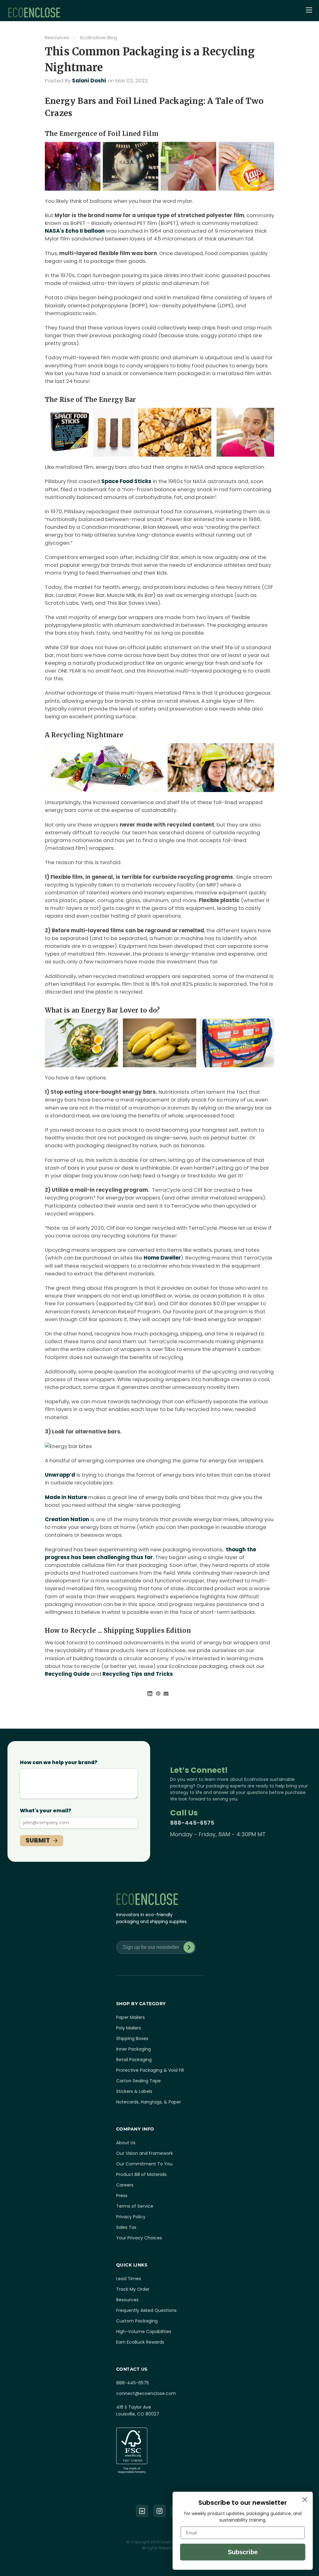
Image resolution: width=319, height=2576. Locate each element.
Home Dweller (162, 1258)
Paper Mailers (131, 2017)
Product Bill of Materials (141, 2174)
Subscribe (189, 1947)
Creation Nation (67, 1519)
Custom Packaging (137, 2321)
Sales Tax (126, 2227)
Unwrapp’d (60, 1475)
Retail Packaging (134, 2060)
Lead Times (129, 2279)
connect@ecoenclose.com (146, 2393)
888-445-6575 (192, 1823)
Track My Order (133, 2289)
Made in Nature (66, 1497)
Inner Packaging (133, 2049)
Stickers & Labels (134, 2091)
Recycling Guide (67, 1674)
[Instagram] (159, 2511)
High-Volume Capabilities (144, 2331)
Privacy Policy (131, 2217)
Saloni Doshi (89, 81)
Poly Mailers (129, 2028)
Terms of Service (135, 2206)
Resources (57, 37)
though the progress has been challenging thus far (150, 1553)
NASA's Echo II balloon (75, 231)
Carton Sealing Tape (138, 2081)
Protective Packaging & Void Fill (150, 2070)
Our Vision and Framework (145, 2153)
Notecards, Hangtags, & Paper (149, 2102)
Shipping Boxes (132, 2038)
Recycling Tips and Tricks (138, 1674)
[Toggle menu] (310, 11)
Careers (125, 2185)
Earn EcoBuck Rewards (140, 2342)
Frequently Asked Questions (146, 2310)
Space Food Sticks (126, 481)
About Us (126, 2143)
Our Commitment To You (144, 2164)
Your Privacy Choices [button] (139, 2238)
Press (122, 2196)
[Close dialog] (305, 2500)
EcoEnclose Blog (99, 37)
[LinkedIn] (142, 2511)
